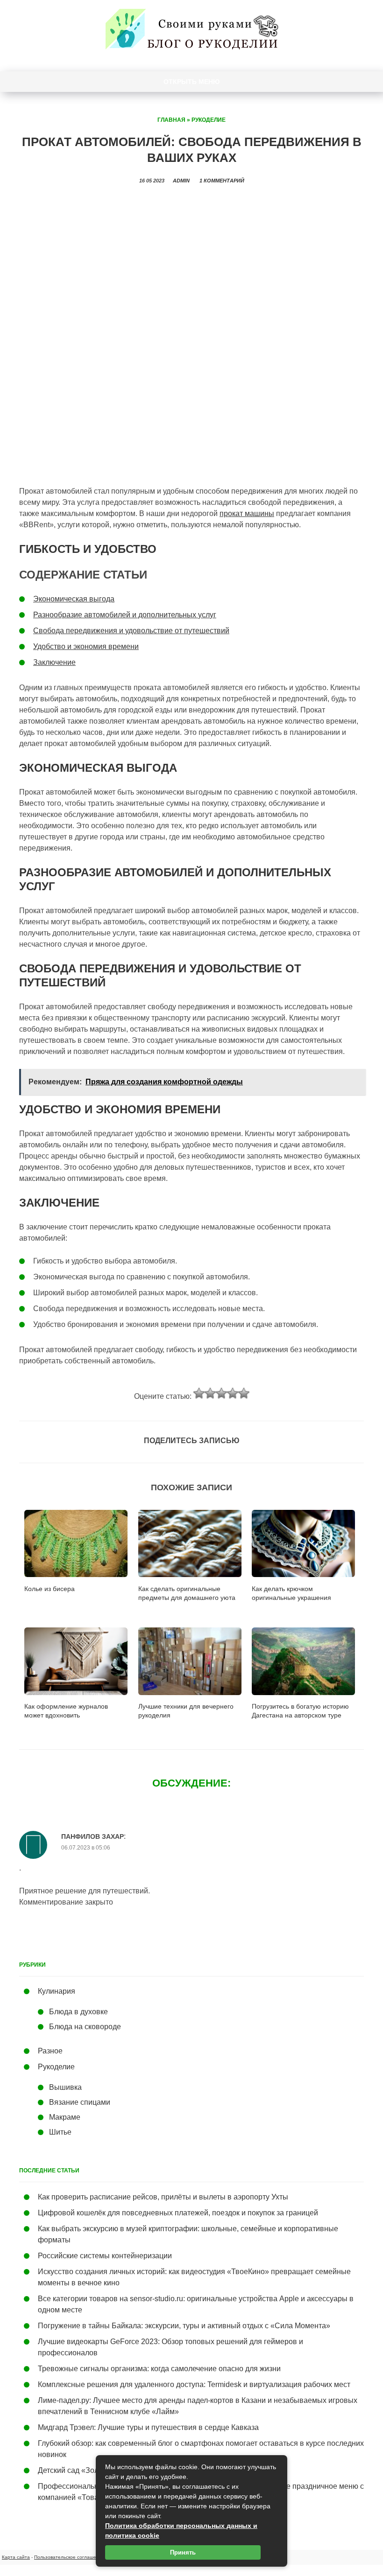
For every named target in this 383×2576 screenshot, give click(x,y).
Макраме (65, 2117)
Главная (171, 120)
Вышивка (65, 2087)
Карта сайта (16, 2557)
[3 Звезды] (221, 1393)
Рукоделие (209, 120)
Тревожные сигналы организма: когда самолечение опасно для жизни (159, 2369)
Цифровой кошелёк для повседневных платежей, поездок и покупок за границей (178, 2213)
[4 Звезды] (233, 1393)
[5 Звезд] (244, 1393)
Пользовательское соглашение (69, 2557)
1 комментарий (222, 181)
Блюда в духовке (78, 2012)
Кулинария (57, 1991)
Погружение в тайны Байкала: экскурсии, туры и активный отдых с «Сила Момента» (184, 2326)
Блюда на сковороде (85, 2027)
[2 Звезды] (210, 1393)
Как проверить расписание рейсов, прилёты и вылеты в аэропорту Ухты (163, 2197)
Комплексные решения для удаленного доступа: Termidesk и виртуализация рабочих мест (194, 2384)
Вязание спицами (80, 2102)
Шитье (60, 2132)
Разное (50, 2051)
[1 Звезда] (199, 1393)
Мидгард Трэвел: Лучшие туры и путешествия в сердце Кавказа (148, 2427)
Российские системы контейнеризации (105, 2256)
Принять (183, 2552)
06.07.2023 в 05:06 (86, 1848)
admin (181, 181)
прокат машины (247, 513)
